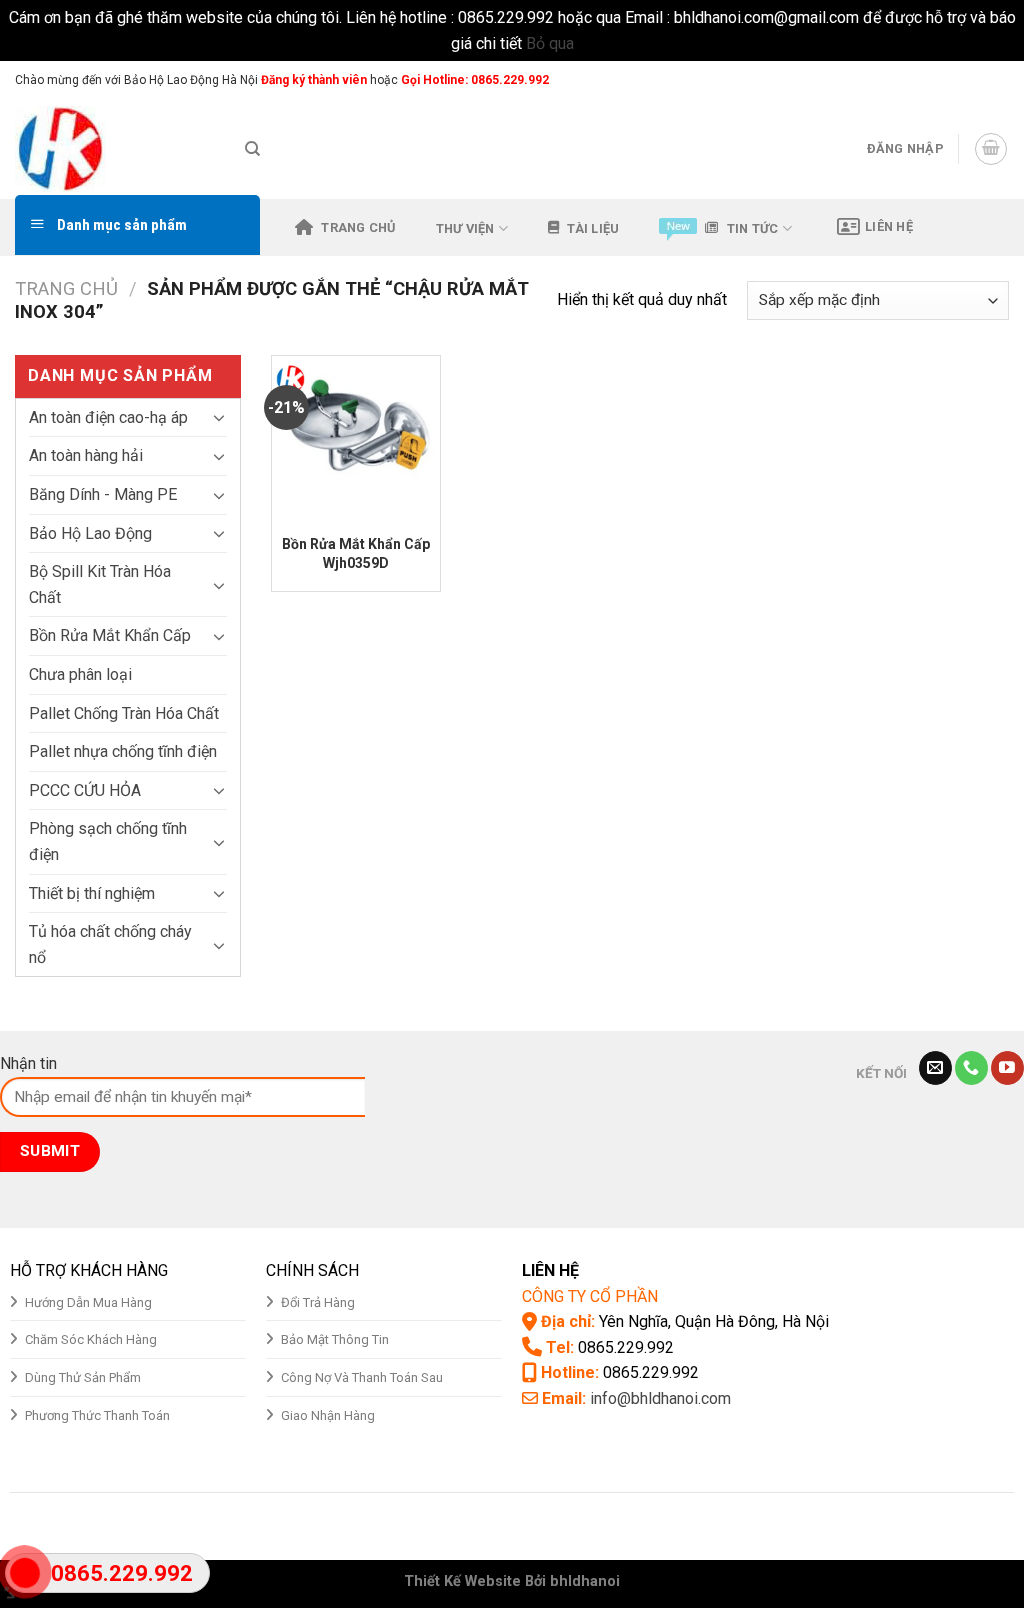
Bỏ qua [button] (550, 43)
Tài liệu (593, 228)
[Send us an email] (999, 80)
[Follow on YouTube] (1007, 1068)
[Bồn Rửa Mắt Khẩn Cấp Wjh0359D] (356, 440)
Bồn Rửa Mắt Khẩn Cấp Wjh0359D (356, 553)
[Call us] (971, 1068)
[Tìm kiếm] (252, 149)
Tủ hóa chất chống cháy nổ (110, 944)
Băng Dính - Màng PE (103, 494)
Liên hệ (889, 226)
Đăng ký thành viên (312, 80)
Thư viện (465, 228)
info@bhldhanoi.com (660, 1398)
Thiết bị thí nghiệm (92, 893)
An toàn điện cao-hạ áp (108, 417)
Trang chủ (358, 227)
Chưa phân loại (80, 674)
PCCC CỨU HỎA (85, 790)
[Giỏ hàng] (991, 149)
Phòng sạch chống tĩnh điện (108, 841)
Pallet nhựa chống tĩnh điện (123, 751)
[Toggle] (219, 417)
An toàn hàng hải (86, 455)
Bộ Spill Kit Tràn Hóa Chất (100, 584)
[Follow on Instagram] (961, 80)
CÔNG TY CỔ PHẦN (590, 1296)
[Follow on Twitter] (980, 80)
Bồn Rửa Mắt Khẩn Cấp (110, 635)
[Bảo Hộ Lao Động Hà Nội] (115, 149)
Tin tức (753, 228)
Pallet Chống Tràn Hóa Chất (124, 713)
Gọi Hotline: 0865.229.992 (475, 80)
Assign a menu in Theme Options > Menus (800, 79)
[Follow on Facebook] (942, 80)
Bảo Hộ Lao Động (90, 533)
